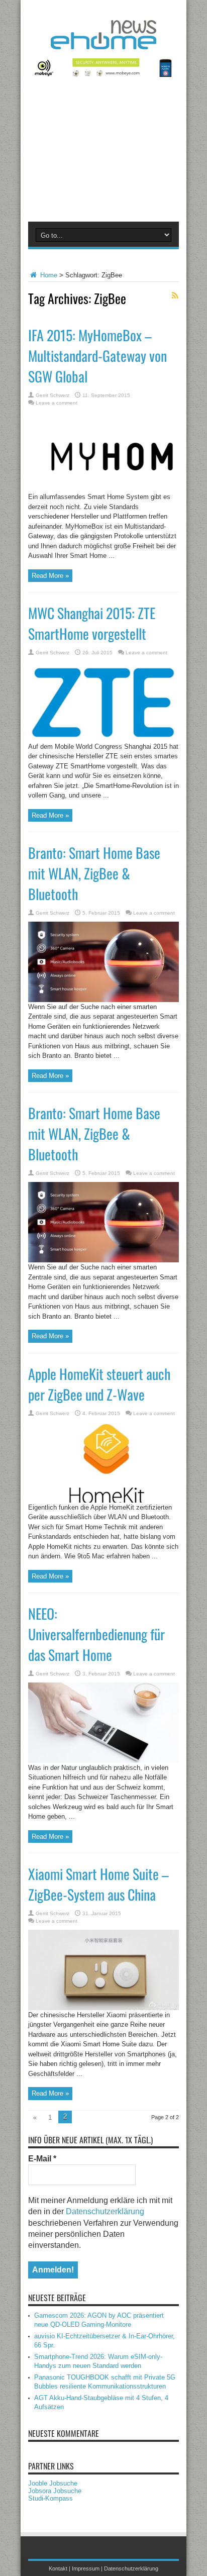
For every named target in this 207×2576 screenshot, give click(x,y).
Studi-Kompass (50, 2498)
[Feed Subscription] (175, 295)
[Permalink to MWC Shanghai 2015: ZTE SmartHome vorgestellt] (103, 739)
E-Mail (42, 2159)
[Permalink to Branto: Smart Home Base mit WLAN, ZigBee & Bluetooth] (103, 1000)
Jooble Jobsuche (53, 2483)
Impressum (86, 2568)
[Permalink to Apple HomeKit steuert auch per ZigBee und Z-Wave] (103, 1500)
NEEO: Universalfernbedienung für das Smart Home (96, 1634)
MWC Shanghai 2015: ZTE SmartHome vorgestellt (92, 623)
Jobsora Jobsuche (55, 2491)
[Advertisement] (103, 156)
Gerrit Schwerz (53, 395)
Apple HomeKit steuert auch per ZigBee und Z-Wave (99, 1384)
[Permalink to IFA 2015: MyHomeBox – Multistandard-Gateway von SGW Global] (103, 490)
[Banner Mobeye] (103, 75)
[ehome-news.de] (103, 42)
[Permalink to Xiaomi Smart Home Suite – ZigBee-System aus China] (103, 2008)
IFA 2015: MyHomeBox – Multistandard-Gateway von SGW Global (97, 356)
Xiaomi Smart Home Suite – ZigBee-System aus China (98, 1884)
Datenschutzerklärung (105, 2211)
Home (48, 275)
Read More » (50, 576)
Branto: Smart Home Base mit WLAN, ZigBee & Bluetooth (94, 873)
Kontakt (58, 2568)
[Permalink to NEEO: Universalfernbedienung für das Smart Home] (103, 1761)
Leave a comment (57, 403)
